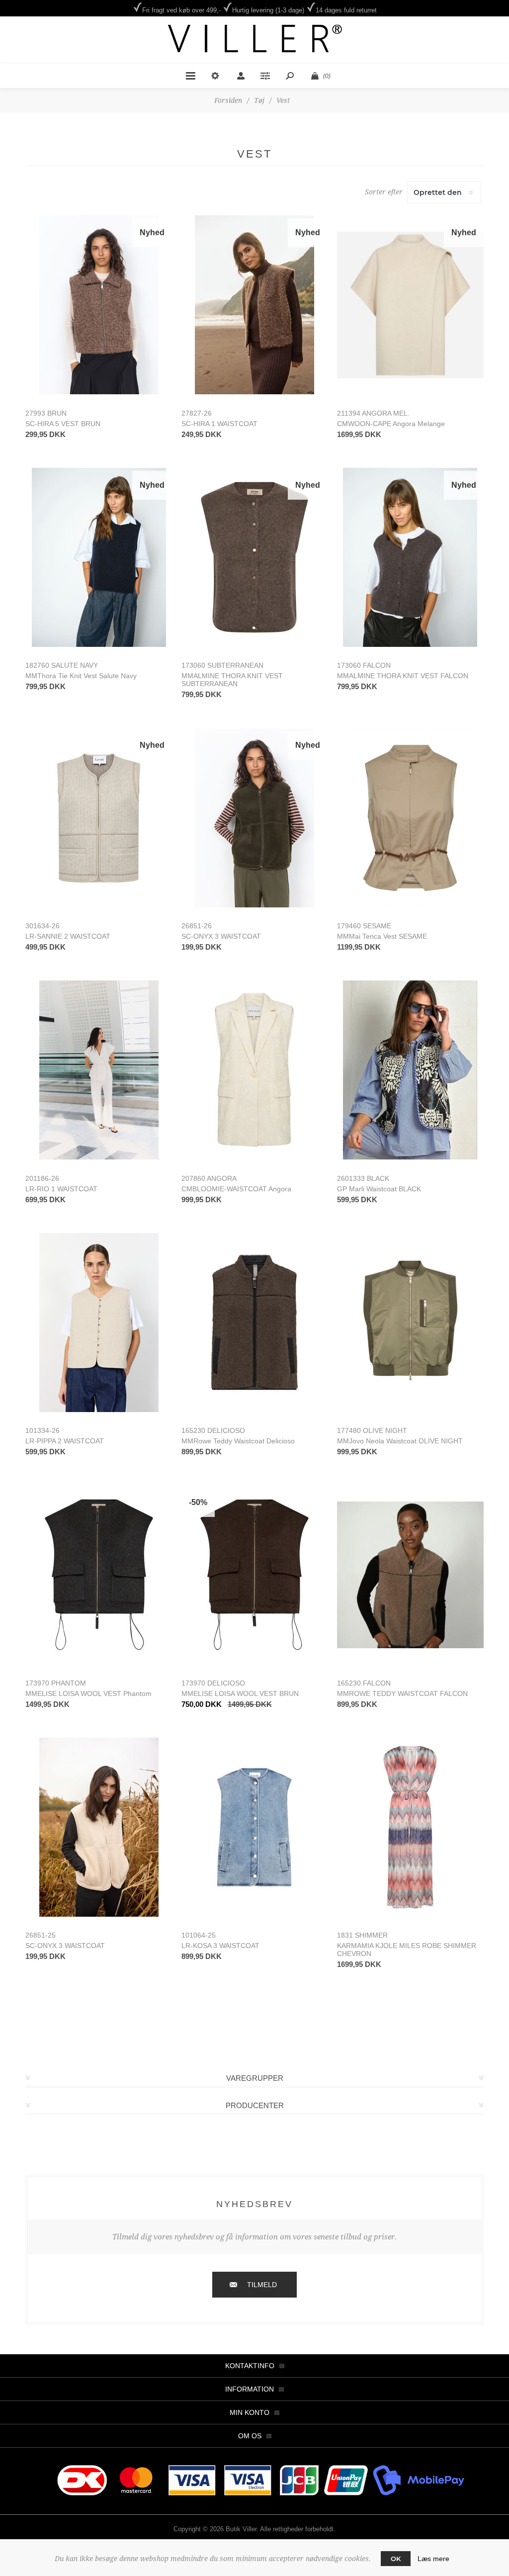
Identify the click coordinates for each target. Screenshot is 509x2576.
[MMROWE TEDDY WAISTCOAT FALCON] (410, 1575)
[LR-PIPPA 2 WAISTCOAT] (99, 1323)
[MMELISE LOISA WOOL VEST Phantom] (99, 1575)
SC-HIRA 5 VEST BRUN (63, 424)
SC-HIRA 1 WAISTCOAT (219, 424)
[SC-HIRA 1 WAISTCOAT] (255, 305)
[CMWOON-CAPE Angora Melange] (410, 305)
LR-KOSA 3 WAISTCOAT (220, 1946)
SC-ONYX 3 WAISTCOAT (221, 936)
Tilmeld (262, 2285)
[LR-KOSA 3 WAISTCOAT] (255, 1827)
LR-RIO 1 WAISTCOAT (61, 1189)
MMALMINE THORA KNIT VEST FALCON (403, 676)
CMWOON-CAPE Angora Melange (391, 424)
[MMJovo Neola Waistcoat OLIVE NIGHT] (410, 1323)
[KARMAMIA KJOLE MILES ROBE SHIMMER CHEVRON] (410, 1827)
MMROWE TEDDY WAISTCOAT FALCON (402, 1693)
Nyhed (152, 232)
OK (396, 2559)
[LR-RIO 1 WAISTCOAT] (99, 1070)
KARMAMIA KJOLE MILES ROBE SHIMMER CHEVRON (407, 1950)
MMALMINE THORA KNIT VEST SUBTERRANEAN (232, 680)
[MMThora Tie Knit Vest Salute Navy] (99, 558)
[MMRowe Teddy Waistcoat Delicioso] (255, 1323)
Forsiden (228, 100)
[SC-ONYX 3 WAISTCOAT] (255, 818)
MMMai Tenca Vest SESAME (382, 936)
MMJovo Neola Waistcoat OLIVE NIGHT (400, 1441)
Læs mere (433, 2559)
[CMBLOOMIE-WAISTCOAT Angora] (255, 1070)
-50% (198, 1502)
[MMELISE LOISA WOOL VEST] (255, 1575)
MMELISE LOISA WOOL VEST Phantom (88, 1693)
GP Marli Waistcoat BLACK (379, 1189)
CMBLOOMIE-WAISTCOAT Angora (236, 1189)
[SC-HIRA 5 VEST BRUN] (99, 305)
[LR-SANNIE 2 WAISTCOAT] (99, 818)
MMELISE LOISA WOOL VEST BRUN (240, 1693)
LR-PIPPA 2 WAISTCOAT (65, 1441)
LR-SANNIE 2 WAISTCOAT (68, 936)
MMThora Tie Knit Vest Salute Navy (81, 676)
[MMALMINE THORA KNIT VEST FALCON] (410, 558)
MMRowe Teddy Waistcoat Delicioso (238, 1441)
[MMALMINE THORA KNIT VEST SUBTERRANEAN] (255, 558)
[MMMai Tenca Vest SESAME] (410, 818)
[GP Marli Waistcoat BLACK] (410, 1070)
